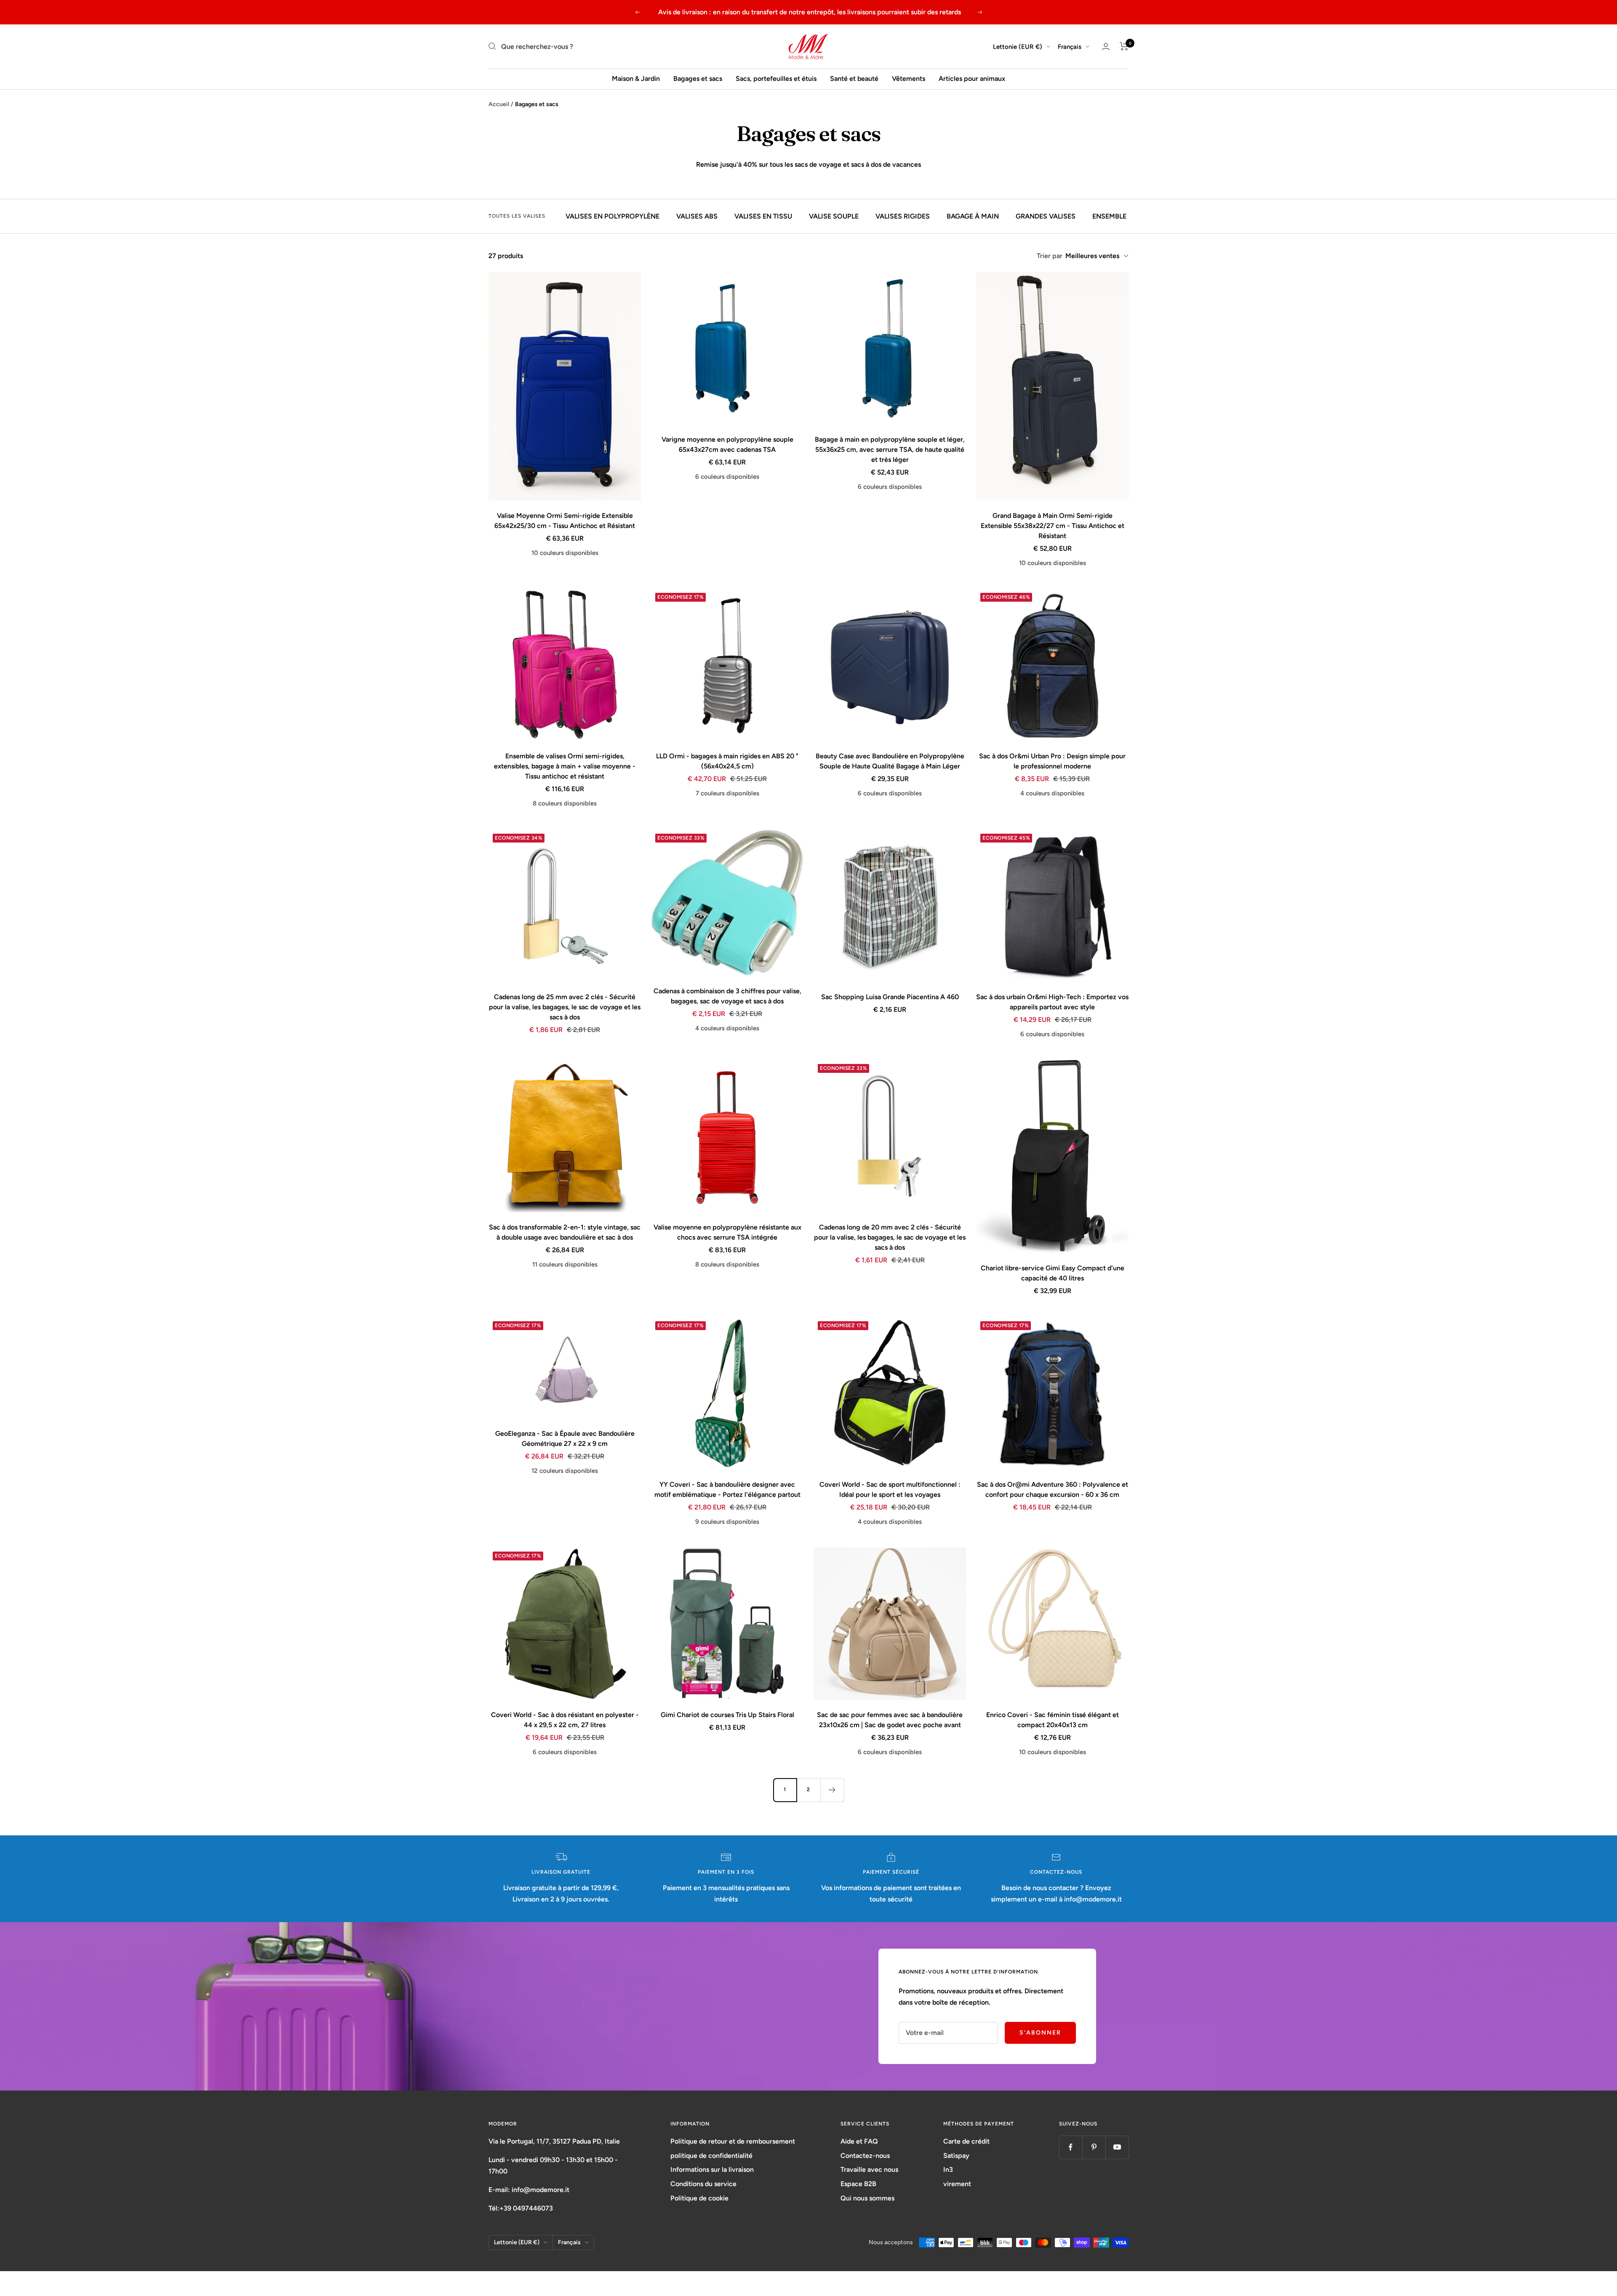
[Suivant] (832, 1790)
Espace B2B (858, 2184)
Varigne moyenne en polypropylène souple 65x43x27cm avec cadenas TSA (727, 444)
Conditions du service (703, 2184)
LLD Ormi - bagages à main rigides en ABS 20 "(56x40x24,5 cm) (727, 761)
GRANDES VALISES (1046, 216)
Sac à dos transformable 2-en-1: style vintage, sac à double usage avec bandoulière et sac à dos (565, 1232)
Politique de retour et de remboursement (733, 2141)
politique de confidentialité (711, 2156)
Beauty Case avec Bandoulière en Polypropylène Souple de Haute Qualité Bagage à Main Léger (890, 761)
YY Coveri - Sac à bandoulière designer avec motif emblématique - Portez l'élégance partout (727, 1489)
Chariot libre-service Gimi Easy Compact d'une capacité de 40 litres (1053, 1273)
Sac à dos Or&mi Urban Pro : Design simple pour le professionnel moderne (1052, 761)
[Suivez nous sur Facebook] (1071, 2147)
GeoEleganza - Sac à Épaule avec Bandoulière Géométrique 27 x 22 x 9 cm (565, 1439)
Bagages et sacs (698, 79)
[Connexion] (1106, 47)
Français (1070, 46)
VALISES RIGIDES (903, 216)
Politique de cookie (699, 2198)
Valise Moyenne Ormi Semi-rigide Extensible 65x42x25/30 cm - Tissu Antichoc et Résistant (565, 521)
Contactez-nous (865, 2156)
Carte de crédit (966, 2141)
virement (957, 2184)
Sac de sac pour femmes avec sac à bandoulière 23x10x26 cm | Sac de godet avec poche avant (890, 1720)
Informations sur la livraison (712, 2169)
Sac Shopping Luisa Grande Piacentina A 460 (890, 997)
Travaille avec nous (869, 2169)
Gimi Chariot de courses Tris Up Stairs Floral (727, 1715)
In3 (948, 2169)
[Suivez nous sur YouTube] (1117, 2147)
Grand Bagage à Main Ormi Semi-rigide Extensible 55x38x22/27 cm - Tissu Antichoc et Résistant (1053, 526)
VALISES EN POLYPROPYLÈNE (612, 216)
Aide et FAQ (859, 2141)
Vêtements (909, 79)
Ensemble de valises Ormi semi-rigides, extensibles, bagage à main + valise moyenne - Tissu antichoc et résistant (565, 766)
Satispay (956, 2156)
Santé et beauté (854, 79)
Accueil (499, 104)
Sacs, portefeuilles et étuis (776, 79)
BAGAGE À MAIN (973, 216)
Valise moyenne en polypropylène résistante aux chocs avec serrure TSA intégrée (727, 1232)
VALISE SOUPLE (834, 216)
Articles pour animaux (972, 79)
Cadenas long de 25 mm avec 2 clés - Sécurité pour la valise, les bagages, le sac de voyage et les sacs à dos (565, 1007)
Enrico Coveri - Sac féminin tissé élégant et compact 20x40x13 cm (1053, 1720)
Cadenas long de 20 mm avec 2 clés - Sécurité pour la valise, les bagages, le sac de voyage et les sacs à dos (890, 1237)
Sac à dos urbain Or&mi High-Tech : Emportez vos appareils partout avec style (1052, 1002)
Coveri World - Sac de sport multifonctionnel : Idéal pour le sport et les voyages (890, 1489)
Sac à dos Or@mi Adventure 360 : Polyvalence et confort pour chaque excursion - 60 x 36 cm (1053, 1489)
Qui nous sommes (867, 2198)
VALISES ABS (697, 216)
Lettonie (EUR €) (1018, 46)
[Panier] (1124, 46)
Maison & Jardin (636, 79)
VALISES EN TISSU (763, 216)
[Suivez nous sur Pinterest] (1094, 2147)
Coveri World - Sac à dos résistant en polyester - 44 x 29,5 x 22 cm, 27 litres (565, 1720)
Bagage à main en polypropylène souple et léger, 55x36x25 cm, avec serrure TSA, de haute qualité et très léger (890, 449)
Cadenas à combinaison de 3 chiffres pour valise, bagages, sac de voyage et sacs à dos (727, 996)
